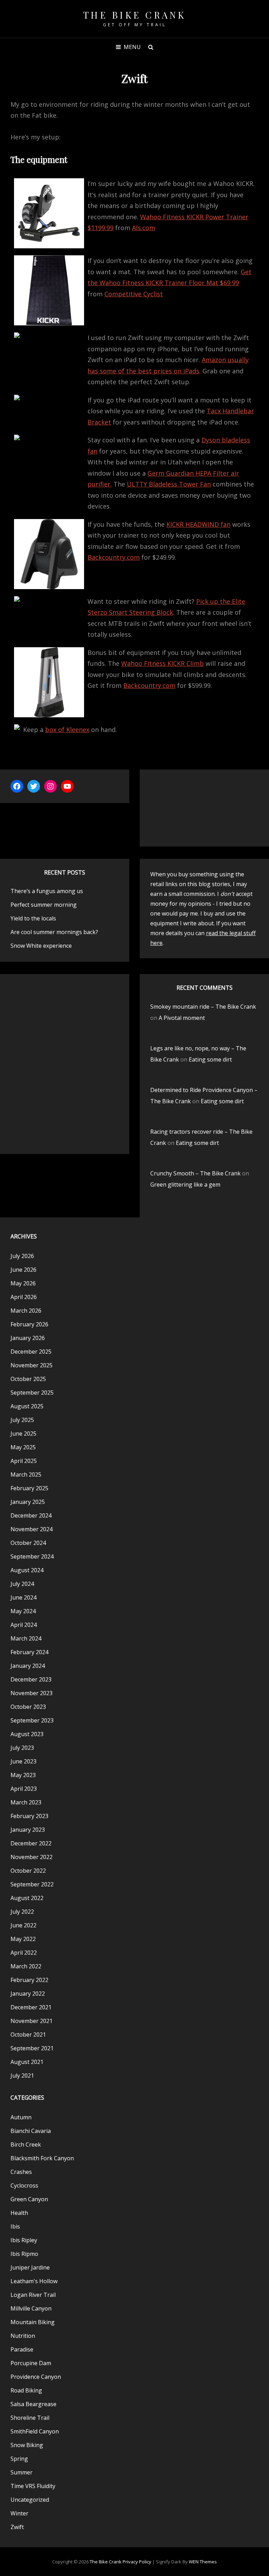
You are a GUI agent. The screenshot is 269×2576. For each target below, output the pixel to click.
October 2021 (28, 2035)
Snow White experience (41, 946)
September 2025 (32, 1393)
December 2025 (31, 1352)
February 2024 (29, 1652)
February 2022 (29, 1980)
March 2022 (26, 1966)
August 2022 (27, 1898)
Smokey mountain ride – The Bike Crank (203, 1007)
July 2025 (22, 1420)
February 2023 (29, 1816)
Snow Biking (27, 2445)
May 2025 (23, 1447)
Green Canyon (29, 2199)
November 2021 (32, 2021)
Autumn (21, 2117)
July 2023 (22, 1748)
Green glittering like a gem (185, 1185)
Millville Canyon (31, 2308)
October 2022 (28, 1871)
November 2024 (32, 1529)
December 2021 (31, 2007)
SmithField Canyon (35, 2431)
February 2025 (29, 1488)
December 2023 (31, 1679)
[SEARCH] (151, 47)
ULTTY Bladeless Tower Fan (169, 484)
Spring (19, 2459)
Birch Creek (26, 2145)
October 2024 (28, 1543)
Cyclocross (24, 2185)
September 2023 (32, 1720)
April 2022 (24, 1953)
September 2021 (32, 2048)
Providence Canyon (36, 2377)
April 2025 (24, 1461)
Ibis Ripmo (24, 2254)
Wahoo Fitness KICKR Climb (163, 663)
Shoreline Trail (30, 2418)
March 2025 (26, 1475)
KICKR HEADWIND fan (198, 524)
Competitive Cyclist (134, 294)
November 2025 (32, 1365)
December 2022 (31, 1843)
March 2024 (26, 1638)
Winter (19, 2513)
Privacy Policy (137, 2562)
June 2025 (23, 1434)
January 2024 (28, 1666)
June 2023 (23, 1761)
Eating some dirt (210, 1059)
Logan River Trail (33, 2295)
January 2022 (28, 1994)
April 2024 (24, 1625)
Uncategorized (30, 2500)
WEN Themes (203, 2562)
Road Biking (26, 2390)
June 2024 (23, 1597)
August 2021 (27, 2062)
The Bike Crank (135, 15)
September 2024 (32, 1556)
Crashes (21, 2172)
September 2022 (32, 1884)
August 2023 (27, 1734)
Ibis (15, 2226)
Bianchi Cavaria (31, 2131)
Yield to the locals (33, 918)
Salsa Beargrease (33, 2404)
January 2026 (28, 1338)
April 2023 (24, 1789)
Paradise (22, 2349)
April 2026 (24, 1297)
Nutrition (23, 2336)
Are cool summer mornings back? (54, 932)
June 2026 (23, 1270)
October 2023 (28, 1707)
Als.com (144, 228)
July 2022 (22, 1912)
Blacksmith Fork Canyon (42, 2158)
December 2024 (31, 1515)
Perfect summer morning (44, 905)
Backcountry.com (114, 557)
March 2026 (26, 1311)
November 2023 (32, 1693)
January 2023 (28, 1830)
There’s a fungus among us (47, 891)
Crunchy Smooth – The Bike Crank (195, 1173)
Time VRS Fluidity (33, 2486)
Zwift (17, 2527)
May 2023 (23, 1775)
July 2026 (22, 1256)
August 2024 (27, 1570)
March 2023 (26, 1802)
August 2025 (27, 1406)
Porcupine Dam (31, 2363)
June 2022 (23, 1925)
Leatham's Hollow (34, 2281)
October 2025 (28, 1379)
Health (19, 2213)
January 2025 (28, 1502)
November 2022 (32, 1857)
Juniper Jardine (30, 2267)
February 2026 (29, 1324)
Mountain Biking (33, 2322)
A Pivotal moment (182, 1018)
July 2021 (22, 2076)
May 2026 (23, 1283)
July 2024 (22, 1584)
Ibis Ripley (24, 2240)
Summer (22, 2472)
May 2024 (23, 1611)
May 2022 (23, 1939)
